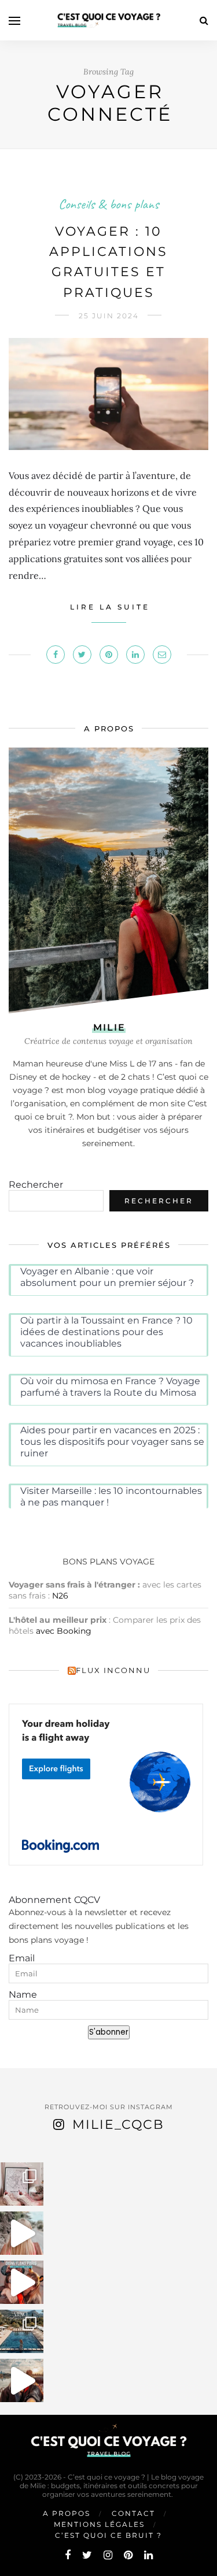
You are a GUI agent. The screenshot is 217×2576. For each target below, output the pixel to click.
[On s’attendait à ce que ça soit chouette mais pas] (22, 2380)
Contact (133, 2513)
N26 (60, 1596)
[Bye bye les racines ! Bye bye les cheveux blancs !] (22, 2233)
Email (22, 1958)
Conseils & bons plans (108, 204)
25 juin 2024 (109, 316)
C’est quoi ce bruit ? (108, 2535)
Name (23, 1995)
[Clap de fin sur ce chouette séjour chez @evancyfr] (22, 2331)
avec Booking (64, 1631)
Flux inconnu (113, 1670)
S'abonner (109, 2032)
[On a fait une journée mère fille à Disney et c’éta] (22, 2282)
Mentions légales (99, 2524)
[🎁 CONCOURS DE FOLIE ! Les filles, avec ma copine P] (22, 2184)
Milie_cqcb (118, 2125)
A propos (67, 2513)
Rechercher (36, 1185)
